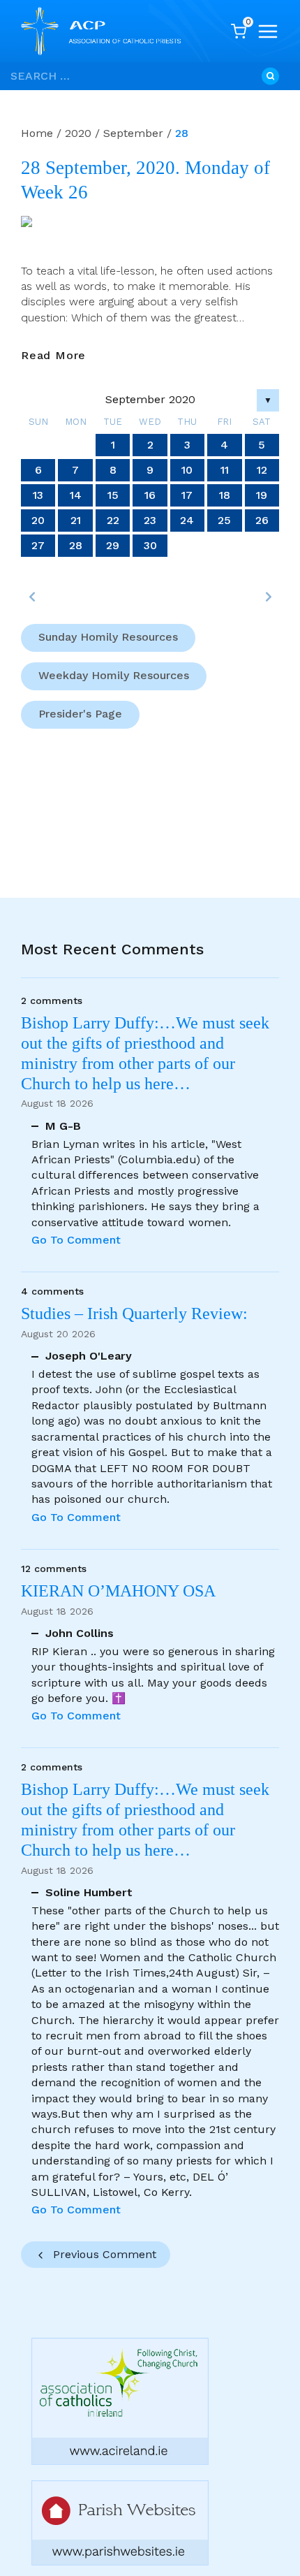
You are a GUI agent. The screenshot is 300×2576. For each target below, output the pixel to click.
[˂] (32, 597)
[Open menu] (268, 31)
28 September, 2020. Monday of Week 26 (145, 180)
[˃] (268, 597)
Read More (53, 356)
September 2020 (150, 399)
